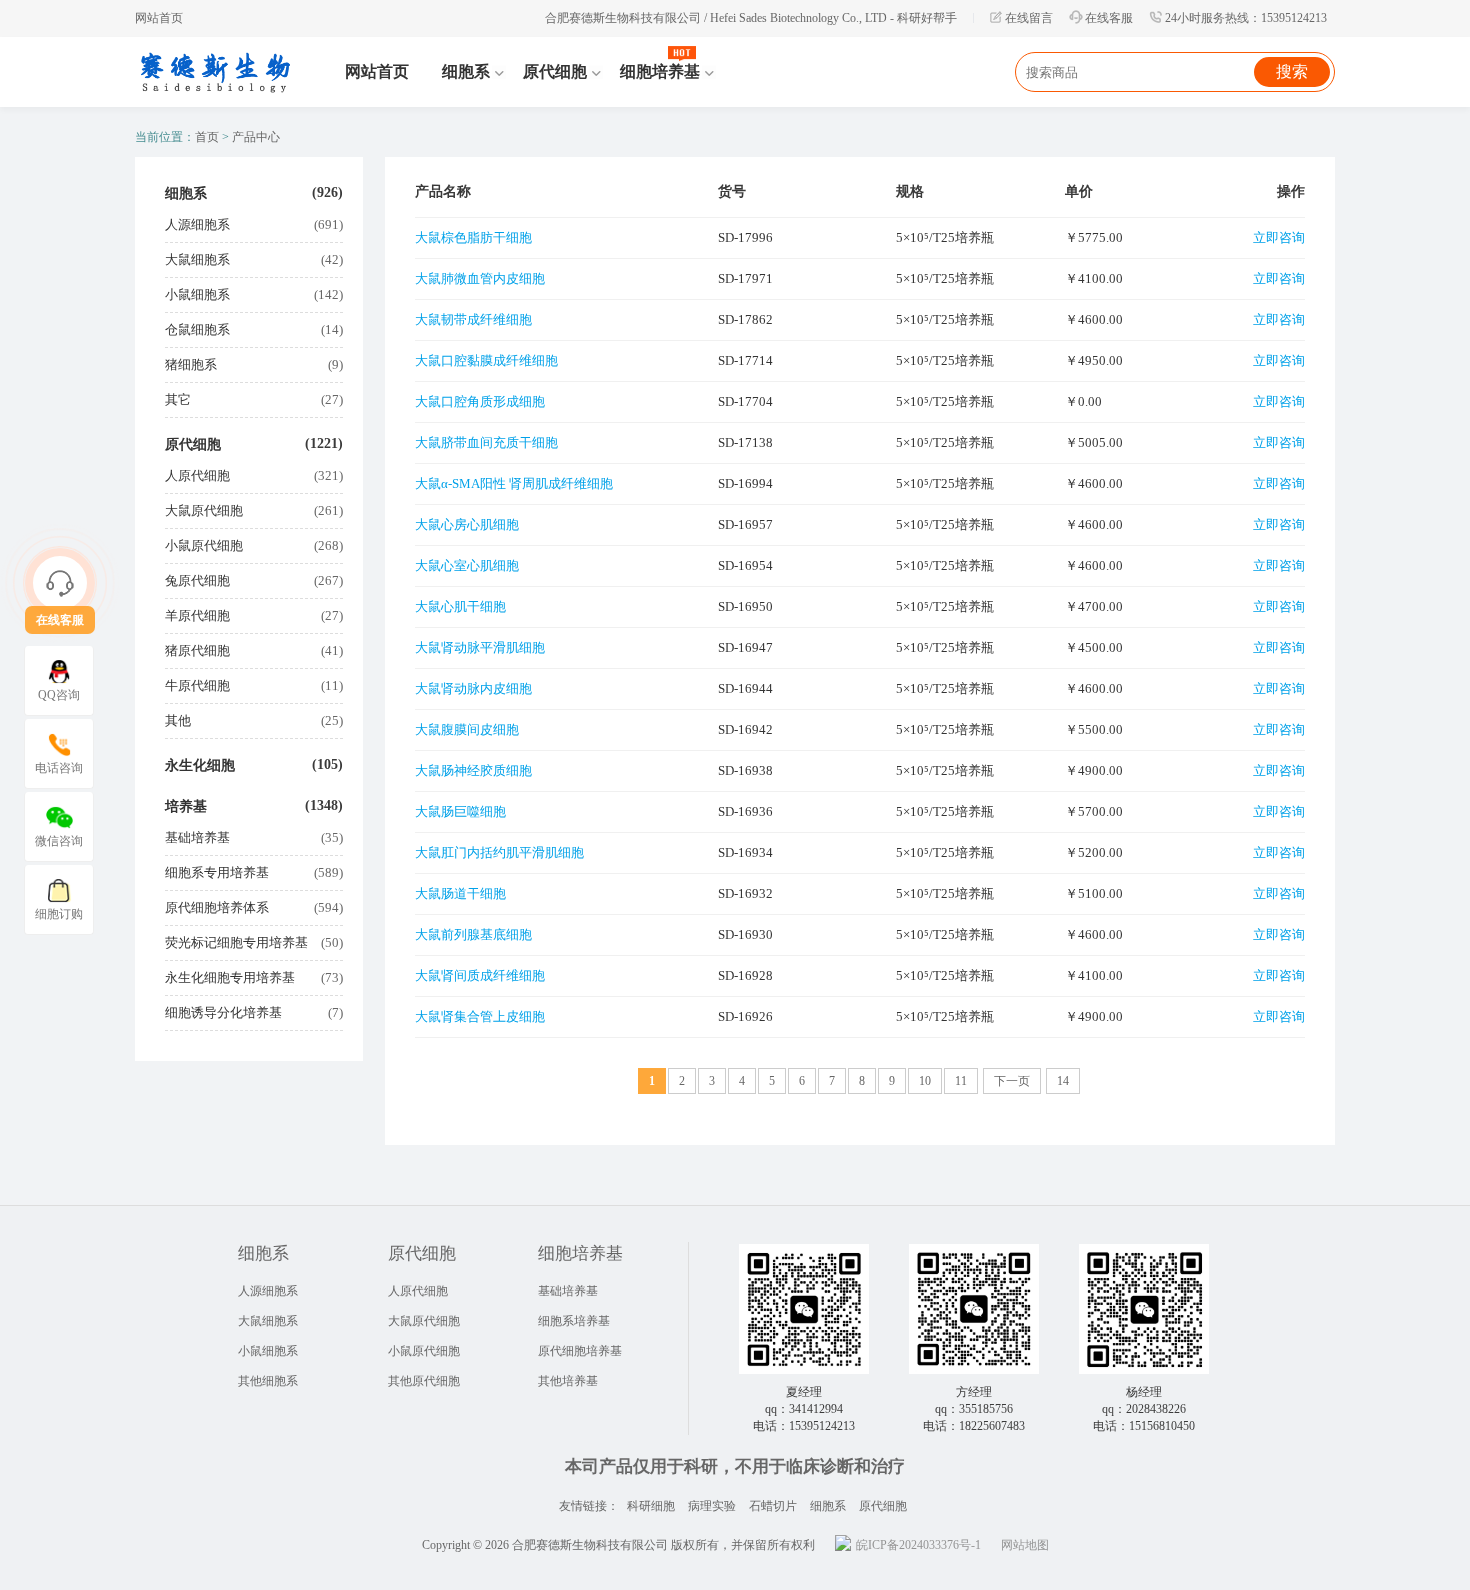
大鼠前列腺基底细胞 (473, 934)
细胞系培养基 (574, 1321)
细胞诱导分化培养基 (223, 1012)
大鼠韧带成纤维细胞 (473, 319)
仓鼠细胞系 (197, 329)
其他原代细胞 (424, 1381)
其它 (178, 399)
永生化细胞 (200, 765)
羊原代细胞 (197, 615)
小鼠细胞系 (197, 294)
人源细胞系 (197, 224)
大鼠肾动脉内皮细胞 (473, 688)
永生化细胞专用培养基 (230, 977)
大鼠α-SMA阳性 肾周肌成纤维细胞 (514, 483)
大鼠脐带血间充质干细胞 (486, 442)
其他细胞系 (268, 1381)
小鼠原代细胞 (204, 545)
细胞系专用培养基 (217, 872)
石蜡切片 (773, 1506)
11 (961, 1081)
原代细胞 (193, 444)
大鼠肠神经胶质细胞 (473, 770)
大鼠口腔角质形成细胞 (480, 401)
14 (1063, 1081)
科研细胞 (651, 1506)
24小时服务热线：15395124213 (1246, 18)
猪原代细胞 (197, 650)
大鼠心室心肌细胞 (467, 565)
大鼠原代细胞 (204, 510)
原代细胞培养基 (580, 1351)
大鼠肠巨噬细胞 (460, 811)
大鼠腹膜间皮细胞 (467, 729)
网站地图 (1025, 1545)
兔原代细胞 (197, 580)
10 (925, 1081)
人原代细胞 (197, 475)
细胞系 (186, 193)
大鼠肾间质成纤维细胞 (480, 975)
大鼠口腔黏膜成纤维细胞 (486, 360)
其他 (178, 720)
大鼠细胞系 (197, 259)
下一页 (1012, 1081)
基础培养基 (197, 837)
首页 (207, 137)
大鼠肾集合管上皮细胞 (480, 1016)
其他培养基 (568, 1381)
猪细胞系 (191, 364)
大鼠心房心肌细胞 (467, 524)
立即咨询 (1279, 237)
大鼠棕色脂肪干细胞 (473, 237)
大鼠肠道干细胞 (460, 893)
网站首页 (159, 18)
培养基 (186, 806)
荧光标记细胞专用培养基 (236, 942)
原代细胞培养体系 (217, 907)
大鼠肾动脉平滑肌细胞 (480, 647)
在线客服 (1109, 18)
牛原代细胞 (197, 685)
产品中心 (256, 137)
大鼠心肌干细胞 (460, 606)
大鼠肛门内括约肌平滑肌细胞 (499, 852)
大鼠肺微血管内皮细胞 (480, 278)
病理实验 (712, 1506)
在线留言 (1029, 18)
